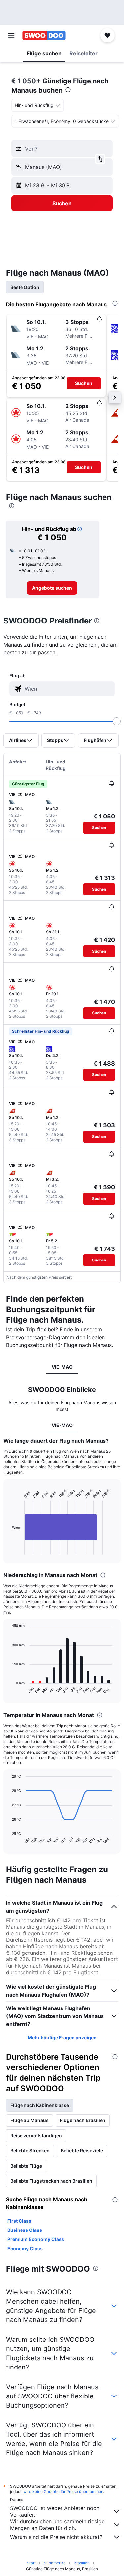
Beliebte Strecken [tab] (30, 2151)
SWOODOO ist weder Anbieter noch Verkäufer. (55, 2511)
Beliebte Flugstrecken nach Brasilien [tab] (51, 2181)
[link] (52, 588)
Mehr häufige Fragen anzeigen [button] (62, 2038)
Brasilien (82, 2563)
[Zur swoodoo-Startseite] (44, 35)
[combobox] (68, 689)
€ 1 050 (24, 81)
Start (31, 2563)
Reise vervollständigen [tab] (36, 2135)
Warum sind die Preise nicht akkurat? (56, 2537)
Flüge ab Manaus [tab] (29, 2120)
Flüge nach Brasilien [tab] (83, 2120)
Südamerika (55, 2563)
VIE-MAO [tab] (62, 1367)
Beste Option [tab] (25, 287)
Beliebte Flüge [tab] (26, 2166)
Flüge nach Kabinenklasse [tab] (40, 2105)
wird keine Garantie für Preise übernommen (63, 2492)
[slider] (117, 721)
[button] (11, 35)
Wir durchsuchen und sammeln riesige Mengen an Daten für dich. (57, 2525)
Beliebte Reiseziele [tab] (82, 2151)
